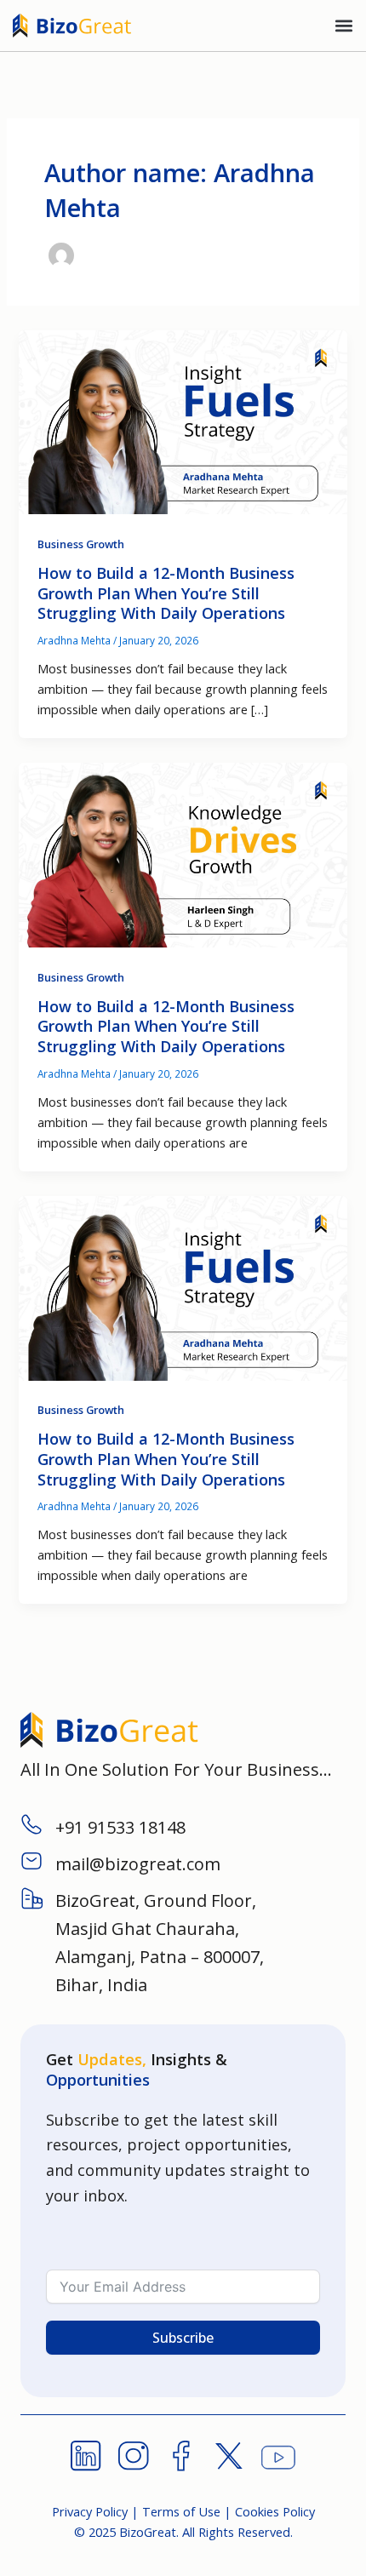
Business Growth (81, 544)
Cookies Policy (275, 2511)
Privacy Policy (90, 2511)
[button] (343, 26)
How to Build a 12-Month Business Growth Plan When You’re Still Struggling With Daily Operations (166, 593)
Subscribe (183, 2338)
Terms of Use (181, 2511)
